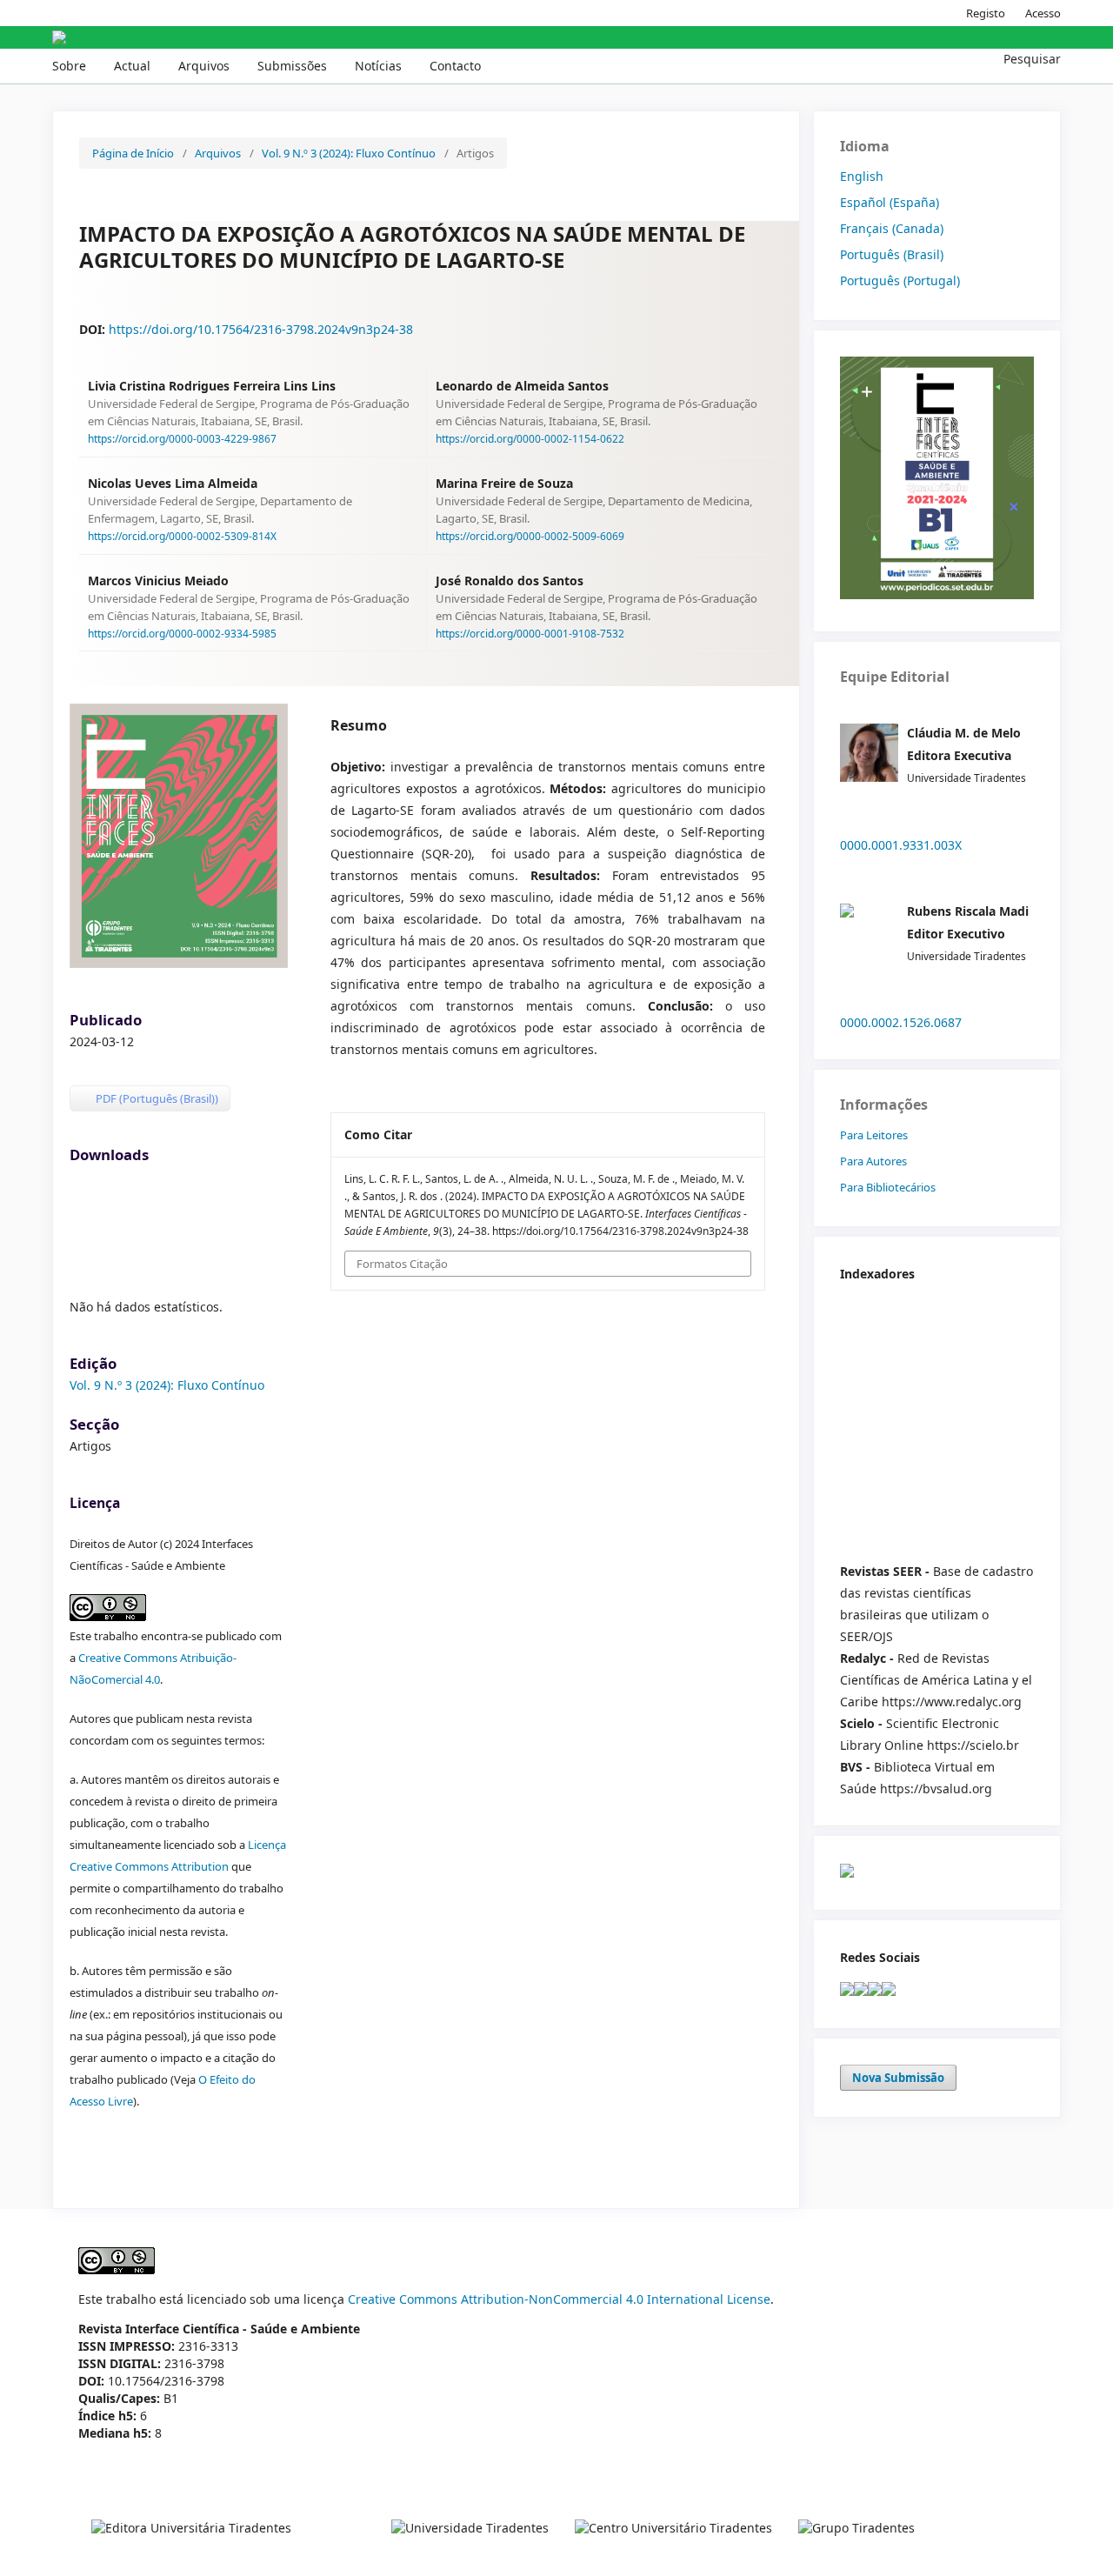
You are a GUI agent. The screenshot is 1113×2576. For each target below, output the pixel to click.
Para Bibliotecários (888, 1187)
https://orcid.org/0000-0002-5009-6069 (530, 536)
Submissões (292, 66)
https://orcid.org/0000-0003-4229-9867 (182, 439)
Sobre (69, 66)
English (862, 176)
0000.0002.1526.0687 (901, 1022)
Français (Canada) (892, 228)
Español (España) (890, 202)
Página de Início (133, 153)
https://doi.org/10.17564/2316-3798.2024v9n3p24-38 (261, 329)
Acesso (1043, 13)
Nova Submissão (898, 2078)
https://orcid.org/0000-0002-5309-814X (182, 536)
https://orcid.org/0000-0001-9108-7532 (530, 633)
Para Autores (873, 1161)
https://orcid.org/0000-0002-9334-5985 (182, 633)
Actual (132, 66)
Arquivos (204, 66)
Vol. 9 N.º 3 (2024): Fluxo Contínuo (349, 153)
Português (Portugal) (900, 280)
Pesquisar (1030, 59)
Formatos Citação (402, 1264)
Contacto (455, 66)
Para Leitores (874, 1135)
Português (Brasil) (892, 254)
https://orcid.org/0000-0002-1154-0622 (530, 439)
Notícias (378, 66)
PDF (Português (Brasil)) (156, 1098)
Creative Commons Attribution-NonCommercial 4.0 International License (559, 2299)
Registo (986, 13)
